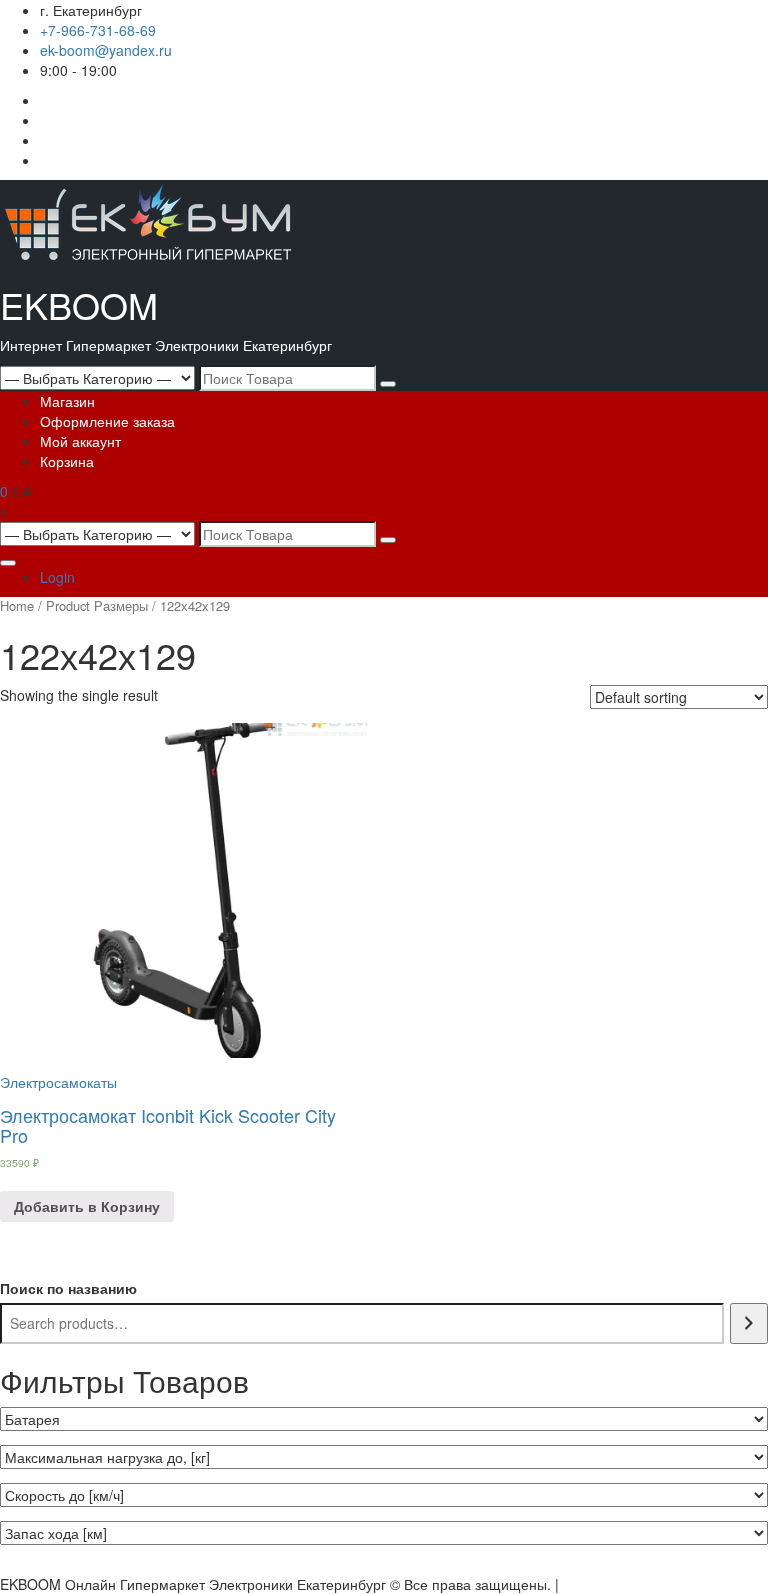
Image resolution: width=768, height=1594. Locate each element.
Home (17, 605)
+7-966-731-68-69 (98, 30)
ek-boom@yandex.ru (106, 50)
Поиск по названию (68, 1288)
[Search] (749, 1323)
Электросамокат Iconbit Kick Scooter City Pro (168, 1125)
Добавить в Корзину (87, 1206)
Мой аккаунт (80, 441)
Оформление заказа (107, 421)
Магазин (67, 401)
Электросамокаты (58, 1082)
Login (57, 577)
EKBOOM (79, 304)
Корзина (67, 461)
